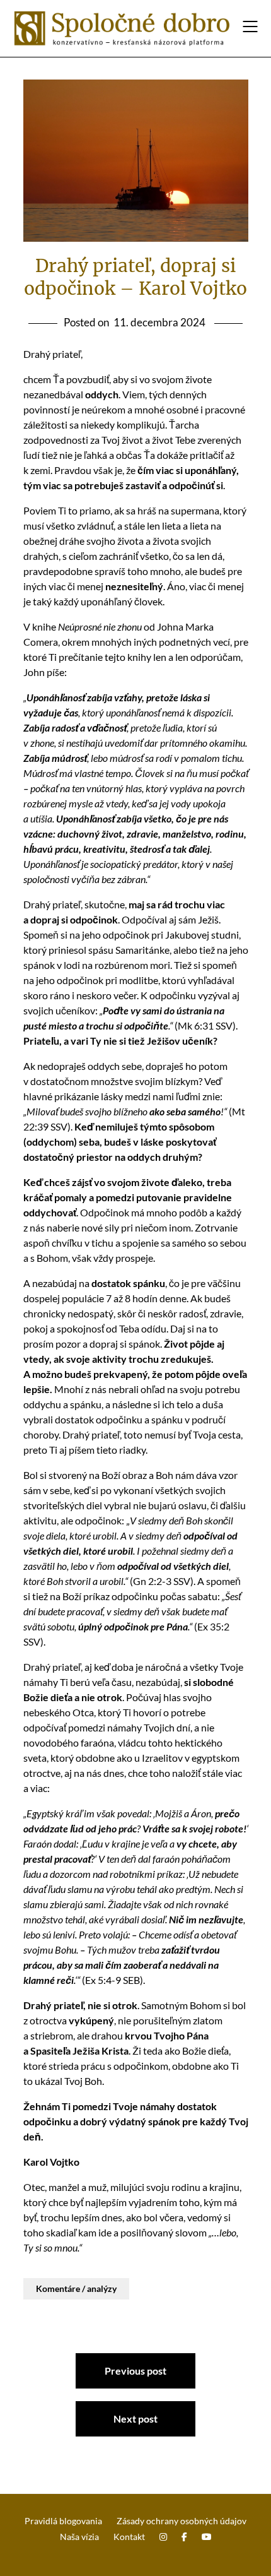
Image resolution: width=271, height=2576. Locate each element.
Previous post (135, 2371)
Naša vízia (79, 2537)
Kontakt (129, 2537)
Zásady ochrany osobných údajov (182, 2521)
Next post (135, 2419)
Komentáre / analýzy (76, 2288)
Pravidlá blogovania (63, 2521)
